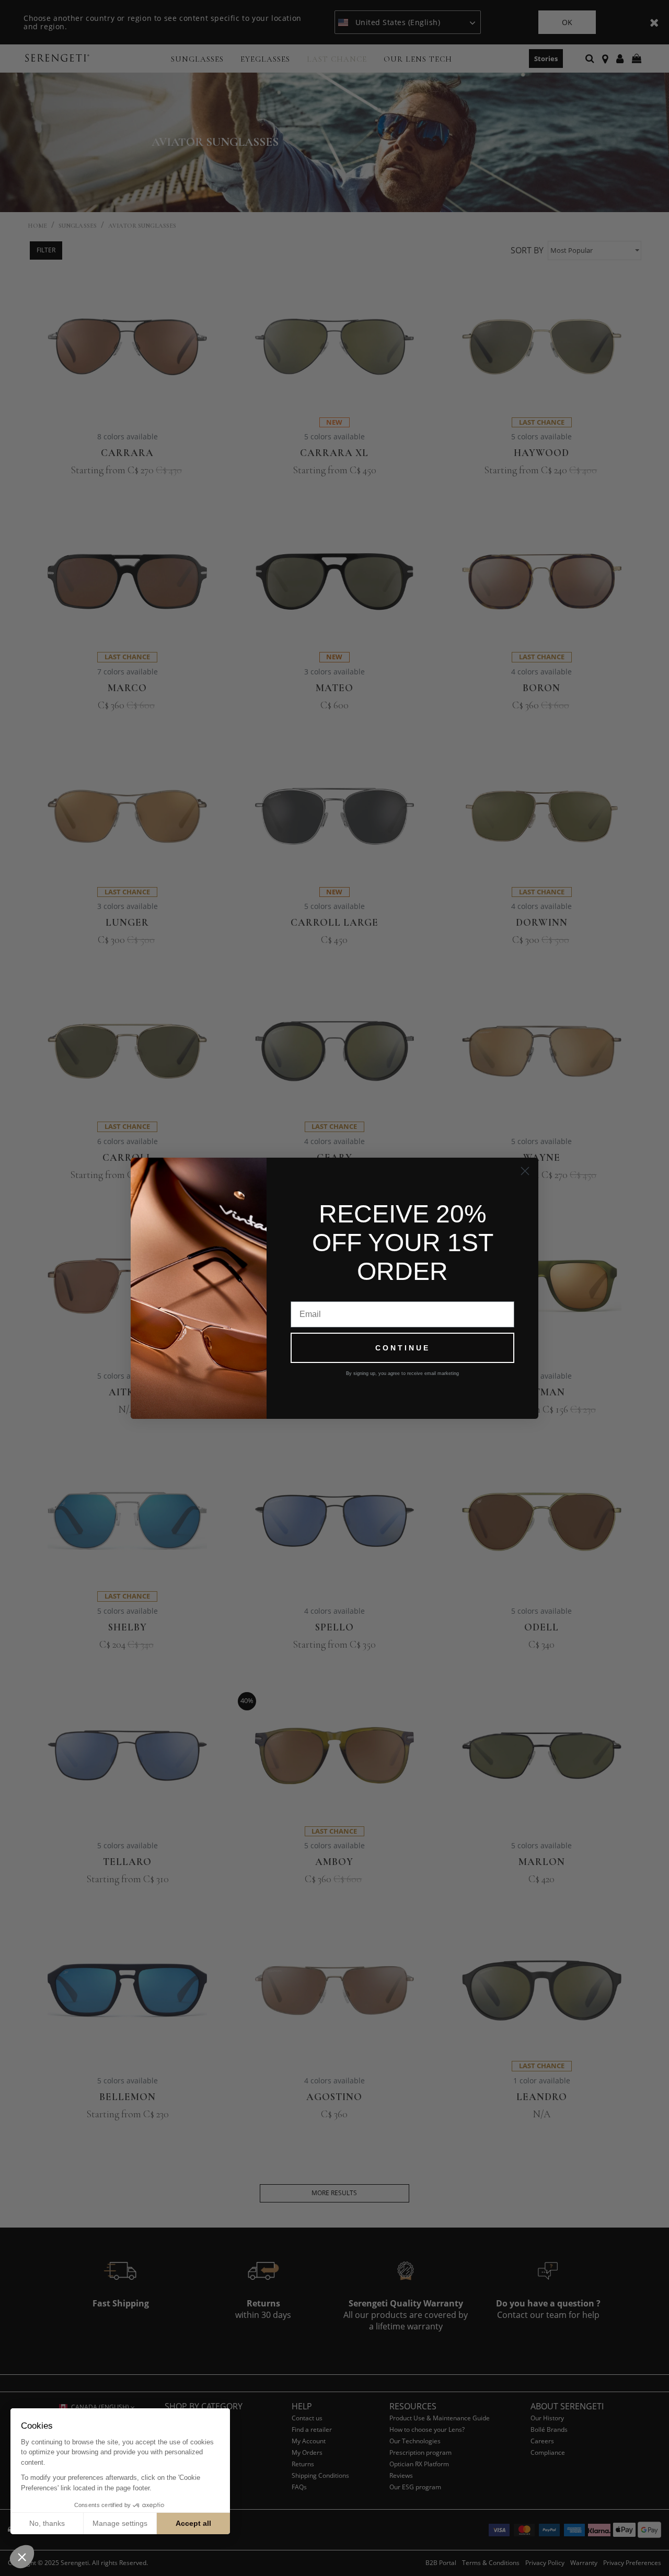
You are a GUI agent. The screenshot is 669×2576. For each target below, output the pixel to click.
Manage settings (120, 2523)
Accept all (193, 2523)
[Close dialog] (525, 1171)
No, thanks (47, 2523)
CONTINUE (403, 1348)
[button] (22, 2557)
